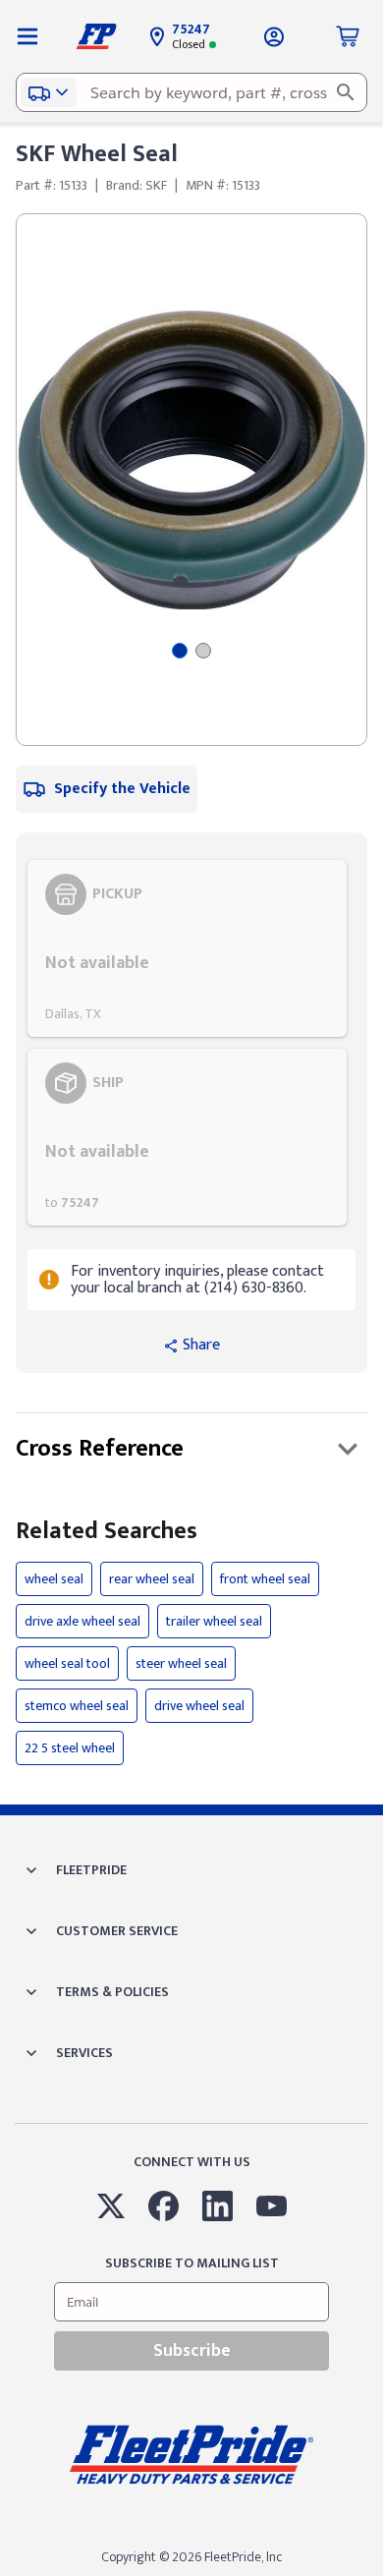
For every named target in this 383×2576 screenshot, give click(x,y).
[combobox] (191, 92)
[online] (377, 2575)
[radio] (187, 948)
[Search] (346, 92)
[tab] (180, 651)
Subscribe (192, 2351)
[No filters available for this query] (27, 36)
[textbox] (191, 92)
